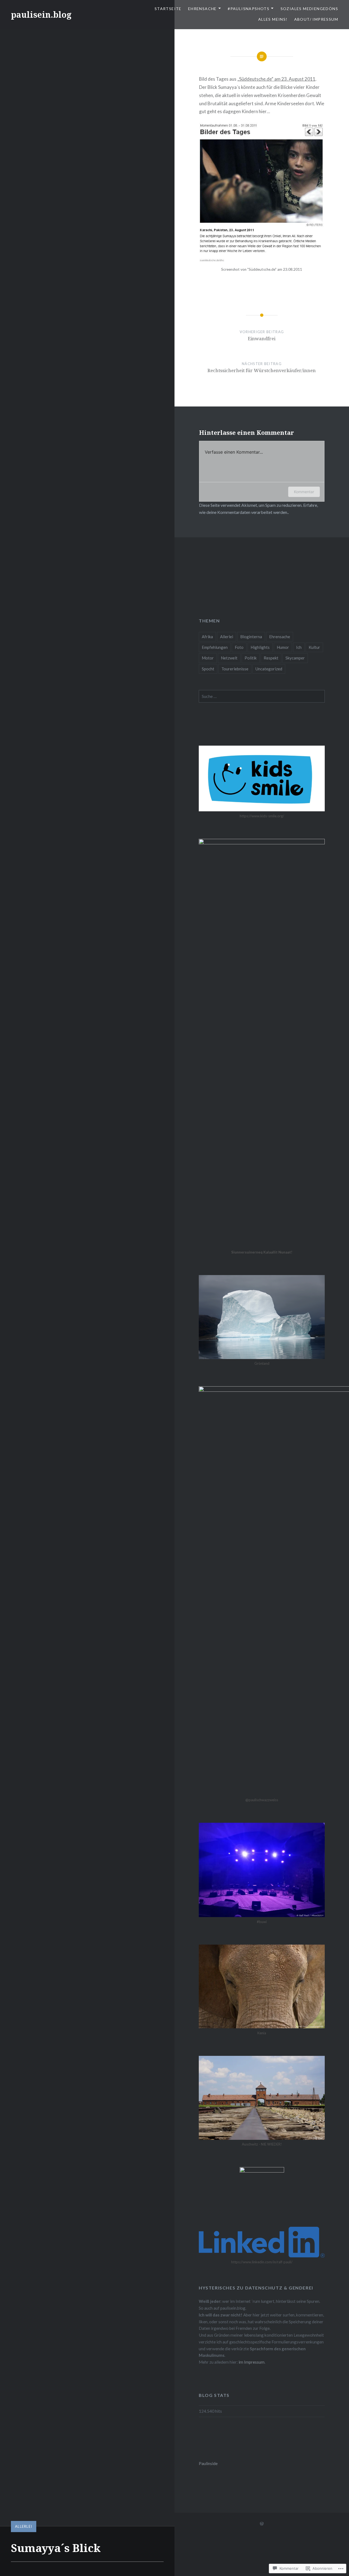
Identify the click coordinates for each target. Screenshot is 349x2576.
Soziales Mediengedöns (309, 9)
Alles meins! (273, 19)
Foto (239, 647)
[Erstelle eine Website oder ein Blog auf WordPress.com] (262, 2524)
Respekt (271, 658)
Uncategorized (269, 669)
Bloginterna (251, 637)
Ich (299, 647)
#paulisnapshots (249, 9)
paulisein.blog (41, 15)
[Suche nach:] (262, 696)
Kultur (314, 647)
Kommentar (304, 492)
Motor (208, 658)
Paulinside (208, 2463)
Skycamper (295, 658)
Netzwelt (229, 658)
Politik (251, 658)
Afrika (207, 637)
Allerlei (24, 2526)
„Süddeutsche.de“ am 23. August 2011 (276, 79)
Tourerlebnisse (235, 669)
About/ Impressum (316, 19)
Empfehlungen (215, 647)
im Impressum (252, 2362)
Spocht (208, 669)
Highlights (260, 647)
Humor (283, 647)
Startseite (168, 9)
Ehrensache (202, 9)
